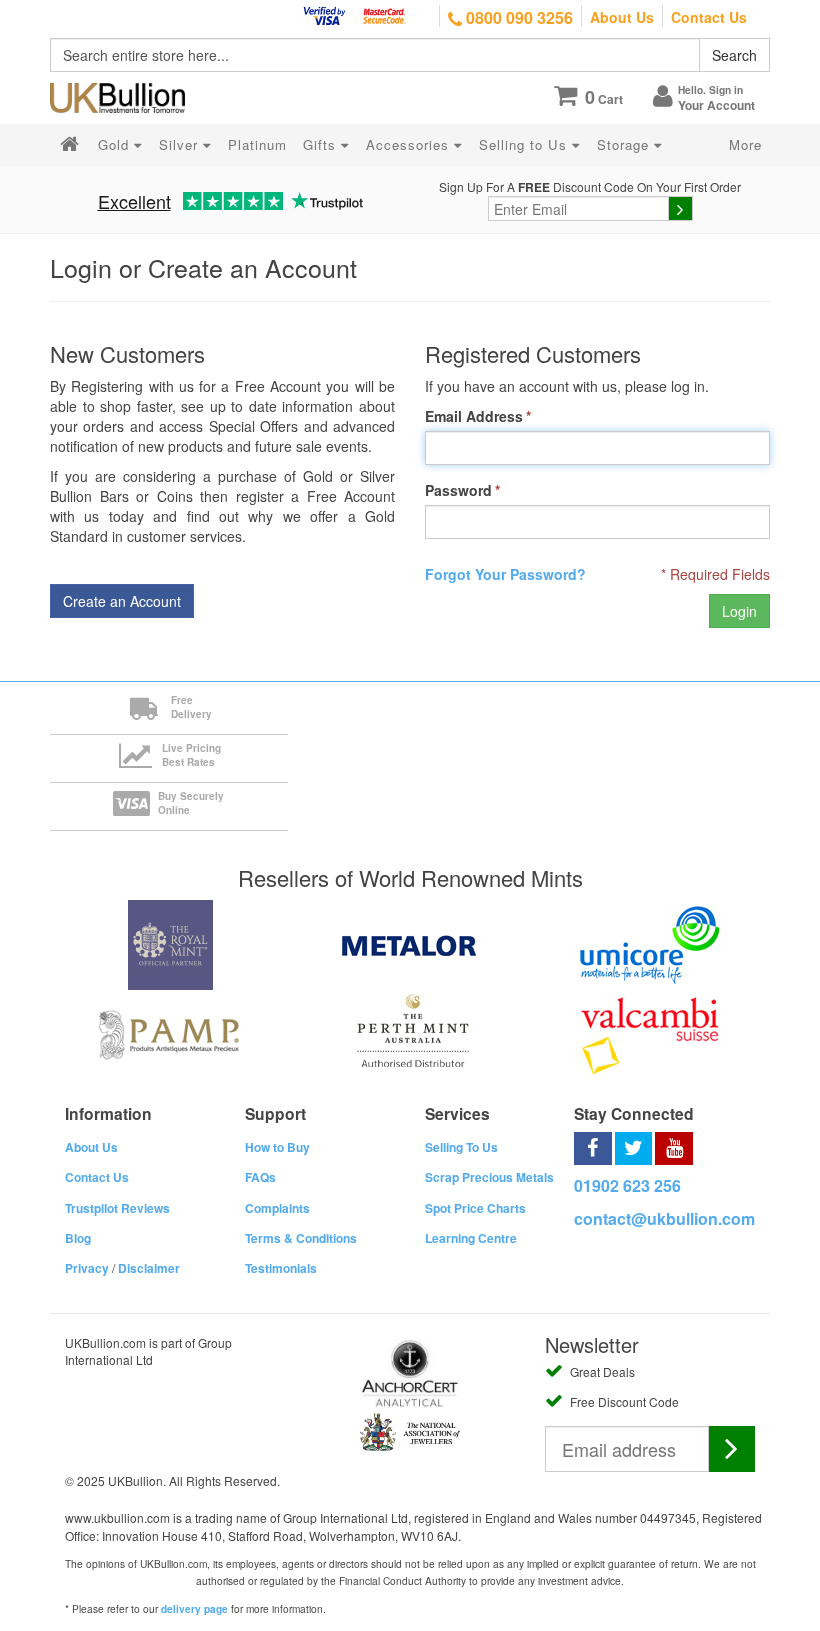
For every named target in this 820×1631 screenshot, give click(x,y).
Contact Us (709, 17)
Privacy (87, 1268)
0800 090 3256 (517, 17)
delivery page (194, 1609)
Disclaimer (149, 1268)
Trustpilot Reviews (117, 1208)
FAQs (260, 1177)
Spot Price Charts (475, 1208)
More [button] (745, 144)
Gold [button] (116, 144)
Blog (78, 1238)
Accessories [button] (410, 144)
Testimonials (281, 1268)
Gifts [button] (322, 144)
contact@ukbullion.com (664, 1218)
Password (458, 490)
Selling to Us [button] (525, 144)
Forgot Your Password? (505, 574)
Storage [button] (625, 144)
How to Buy (277, 1147)
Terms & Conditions (301, 1238)
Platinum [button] (257, 144)
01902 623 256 (627, 1185)
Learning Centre (471, 1238)
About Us (622, 17)
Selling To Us (461, 1147)
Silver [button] (181, 144)
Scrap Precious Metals (489, 1177)
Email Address (474, 416)
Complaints (277, 1208)
